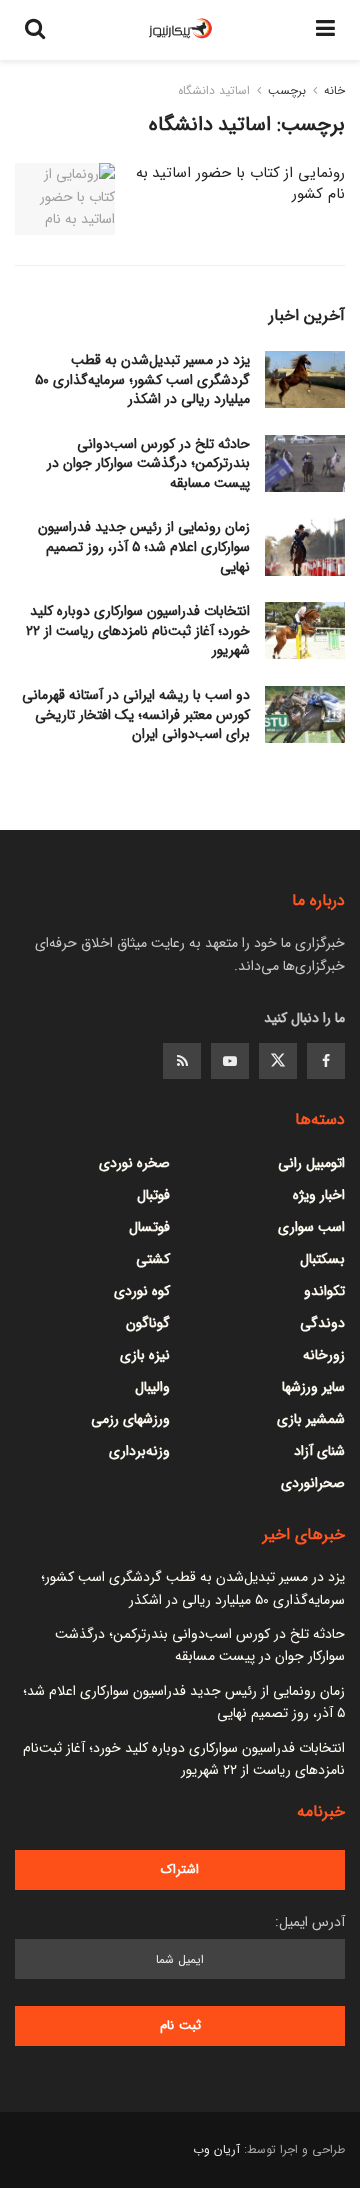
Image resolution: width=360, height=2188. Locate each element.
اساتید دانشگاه (214, 90)
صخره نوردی (134, 1163)
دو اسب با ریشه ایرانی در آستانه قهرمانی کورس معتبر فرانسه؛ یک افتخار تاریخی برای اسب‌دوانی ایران (136, 714)
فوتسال (149, 1227)
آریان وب (216, 2149)
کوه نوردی (142, 1291)
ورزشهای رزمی (130, 1419)
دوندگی (322, 1323)
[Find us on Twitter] (278, 1061)
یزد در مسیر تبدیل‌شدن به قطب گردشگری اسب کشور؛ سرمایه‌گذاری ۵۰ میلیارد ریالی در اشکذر (142, 379)
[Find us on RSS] (182, 1061)
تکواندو (324, 1291)
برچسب (287, 90)
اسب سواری (311, 1227)
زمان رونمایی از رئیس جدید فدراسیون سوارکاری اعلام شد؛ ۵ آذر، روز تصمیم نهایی (144, 546)
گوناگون (148, 1323)
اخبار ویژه (319, 1195)
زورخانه (324, 1355)
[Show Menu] (325, 30)
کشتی (153, 1259)
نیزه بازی (145, 1355)
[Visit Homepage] (181, 30)
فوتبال (153, 1195)
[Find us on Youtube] (230, 1061)
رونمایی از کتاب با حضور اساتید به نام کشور (240, 183)
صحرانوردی (313, 1483)
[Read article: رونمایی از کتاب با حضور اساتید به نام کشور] (65, 199)
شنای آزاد (319, 1451)
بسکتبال (322, 1259)
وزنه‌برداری (139, 1451)
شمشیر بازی (311, 1419)
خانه (334, 90)
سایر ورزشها (313, 1387)
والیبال (152, 1387)
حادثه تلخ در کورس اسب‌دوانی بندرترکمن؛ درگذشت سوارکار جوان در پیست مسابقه (148, 463)
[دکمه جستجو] (35, 30)
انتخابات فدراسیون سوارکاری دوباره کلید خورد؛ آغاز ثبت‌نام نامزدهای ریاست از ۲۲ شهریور (138, 630)
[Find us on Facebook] (326, 1061)
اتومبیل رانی (311, 1163)
